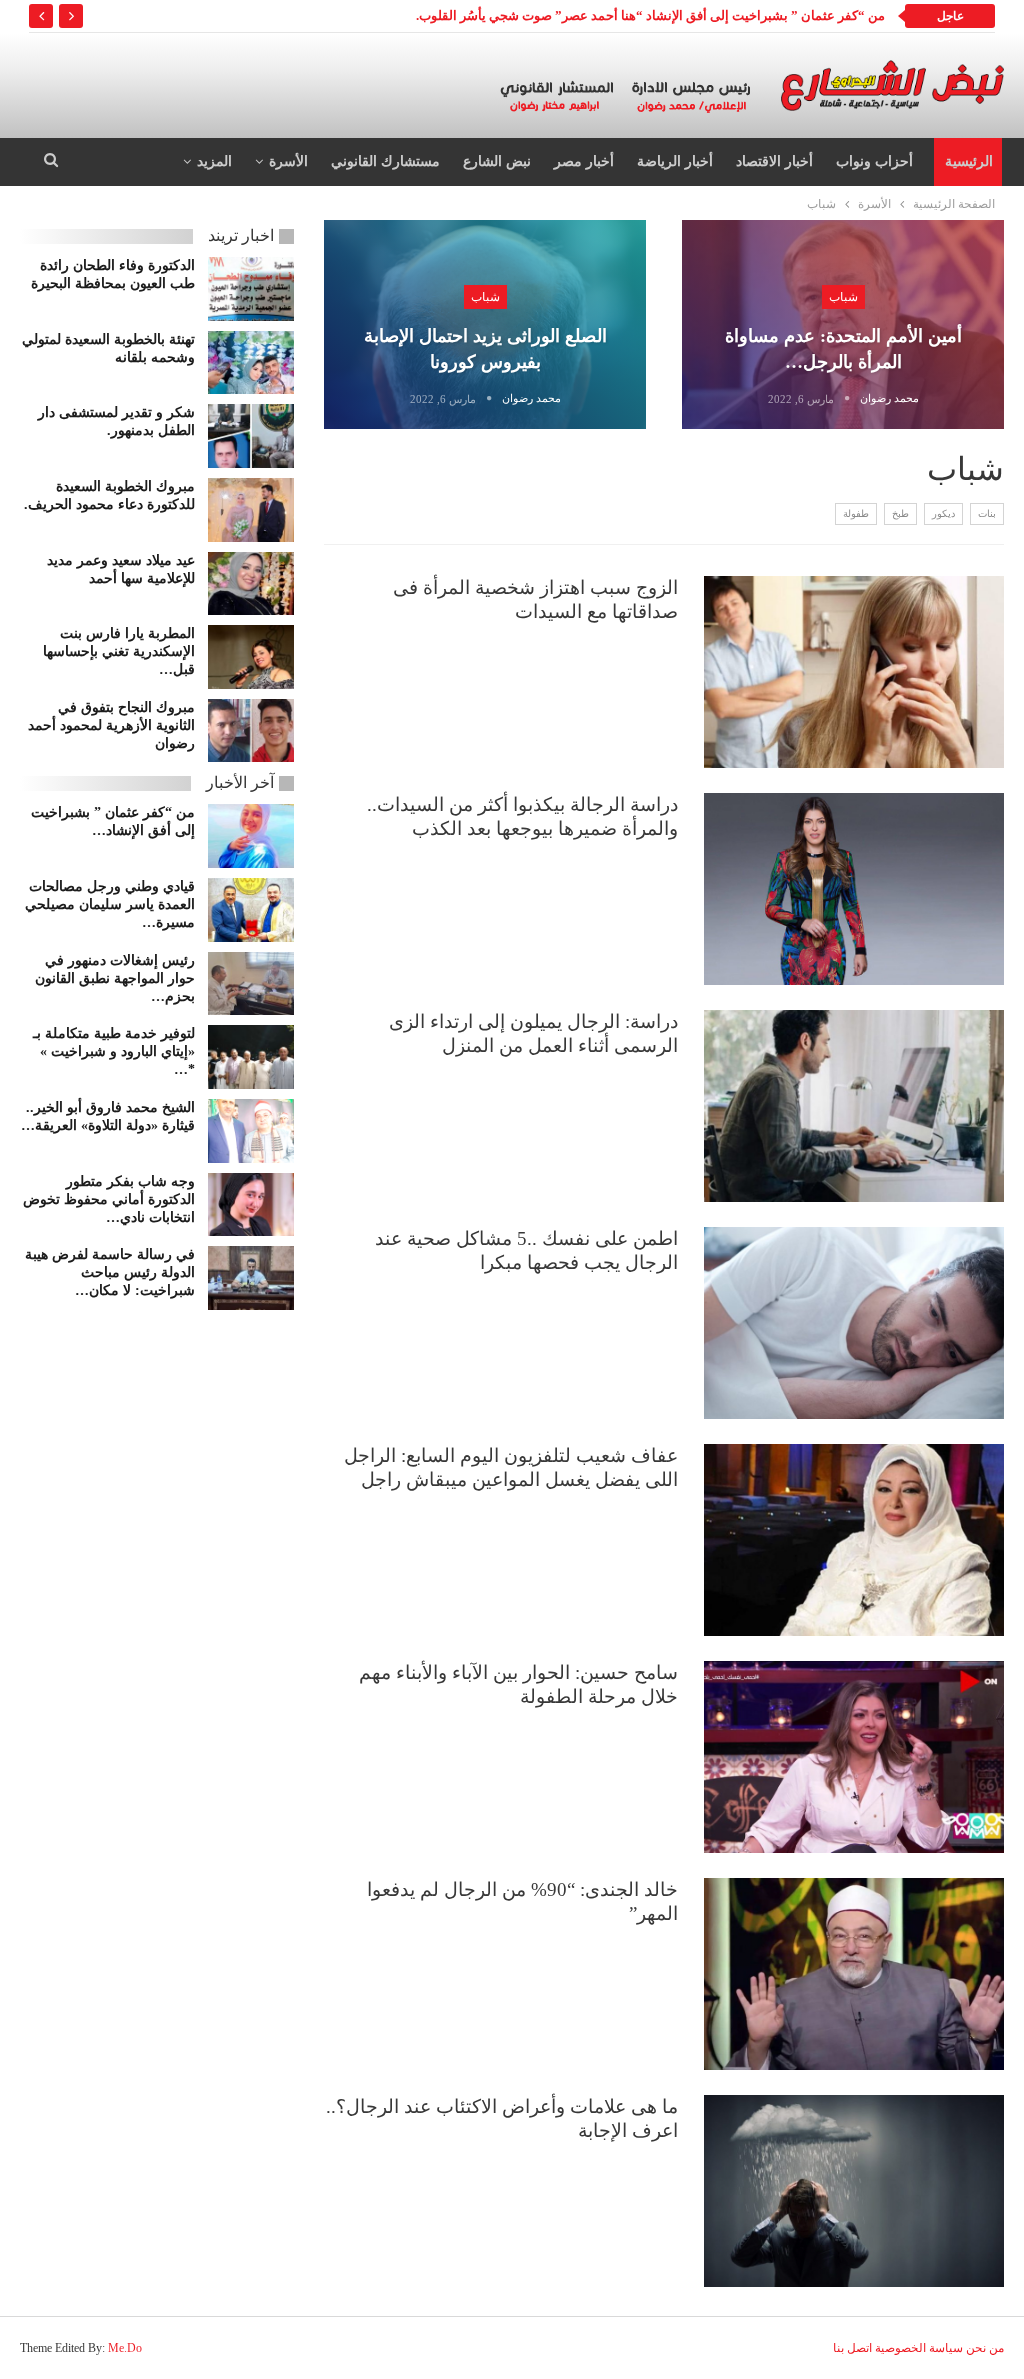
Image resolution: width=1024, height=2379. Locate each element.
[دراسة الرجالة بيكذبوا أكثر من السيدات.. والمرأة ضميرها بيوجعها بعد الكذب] (854, 889)
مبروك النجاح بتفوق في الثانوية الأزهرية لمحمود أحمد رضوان (111, 725)
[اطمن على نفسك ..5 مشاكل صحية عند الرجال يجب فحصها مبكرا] (854, 1323)
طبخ (900, 513)
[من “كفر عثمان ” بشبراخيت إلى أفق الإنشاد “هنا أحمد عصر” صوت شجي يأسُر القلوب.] (251, 836)
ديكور (943, 513)
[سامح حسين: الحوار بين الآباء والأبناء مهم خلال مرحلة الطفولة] (854, 1757)
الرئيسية (969, 161)
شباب (843, 297)
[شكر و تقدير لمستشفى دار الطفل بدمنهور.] (251, 436)
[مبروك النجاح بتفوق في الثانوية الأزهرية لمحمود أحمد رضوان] (251, 731)
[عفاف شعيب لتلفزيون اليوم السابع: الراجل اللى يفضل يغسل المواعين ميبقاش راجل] (854, 1540)
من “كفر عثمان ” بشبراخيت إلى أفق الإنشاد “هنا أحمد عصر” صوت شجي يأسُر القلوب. (650, 15)
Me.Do (125, 2348)
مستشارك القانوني (385, 161)
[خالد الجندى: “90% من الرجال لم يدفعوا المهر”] (854, 1974)
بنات (987, 513)
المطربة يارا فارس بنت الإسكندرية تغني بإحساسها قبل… (119, 651)
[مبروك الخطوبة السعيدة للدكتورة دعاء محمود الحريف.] (251, 510)
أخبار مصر (584, 161)
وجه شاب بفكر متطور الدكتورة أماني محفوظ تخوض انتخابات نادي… (109, 1199)
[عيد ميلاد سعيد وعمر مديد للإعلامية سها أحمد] (251, 584)
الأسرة (288, 161)
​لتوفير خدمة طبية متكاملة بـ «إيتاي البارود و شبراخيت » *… (114, 1051)
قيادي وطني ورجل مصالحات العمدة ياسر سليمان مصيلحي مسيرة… (110, 904)
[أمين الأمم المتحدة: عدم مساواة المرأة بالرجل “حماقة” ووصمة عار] (843, 324)
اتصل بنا (852, 2348)
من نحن (985, 2348)
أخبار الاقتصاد (774, 161)
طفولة (856, 513)
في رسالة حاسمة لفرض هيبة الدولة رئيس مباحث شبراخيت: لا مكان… (110, 1272)
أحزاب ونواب (874, 161)
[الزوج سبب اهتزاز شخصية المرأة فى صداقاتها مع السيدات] (854, 672)
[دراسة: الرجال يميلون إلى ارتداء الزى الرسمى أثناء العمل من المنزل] (854, 1106)
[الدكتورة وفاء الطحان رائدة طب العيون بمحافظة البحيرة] (251, 289)
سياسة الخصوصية (919, 2348)
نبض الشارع (497, 161)
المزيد (214, 161)
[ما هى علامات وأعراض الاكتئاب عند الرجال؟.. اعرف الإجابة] (854, 2191)
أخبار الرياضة (675, 161)
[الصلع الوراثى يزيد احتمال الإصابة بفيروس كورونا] (485, 324)
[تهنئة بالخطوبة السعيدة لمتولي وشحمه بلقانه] (251, 363)
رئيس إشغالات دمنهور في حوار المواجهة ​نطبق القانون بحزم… (115, 978)
